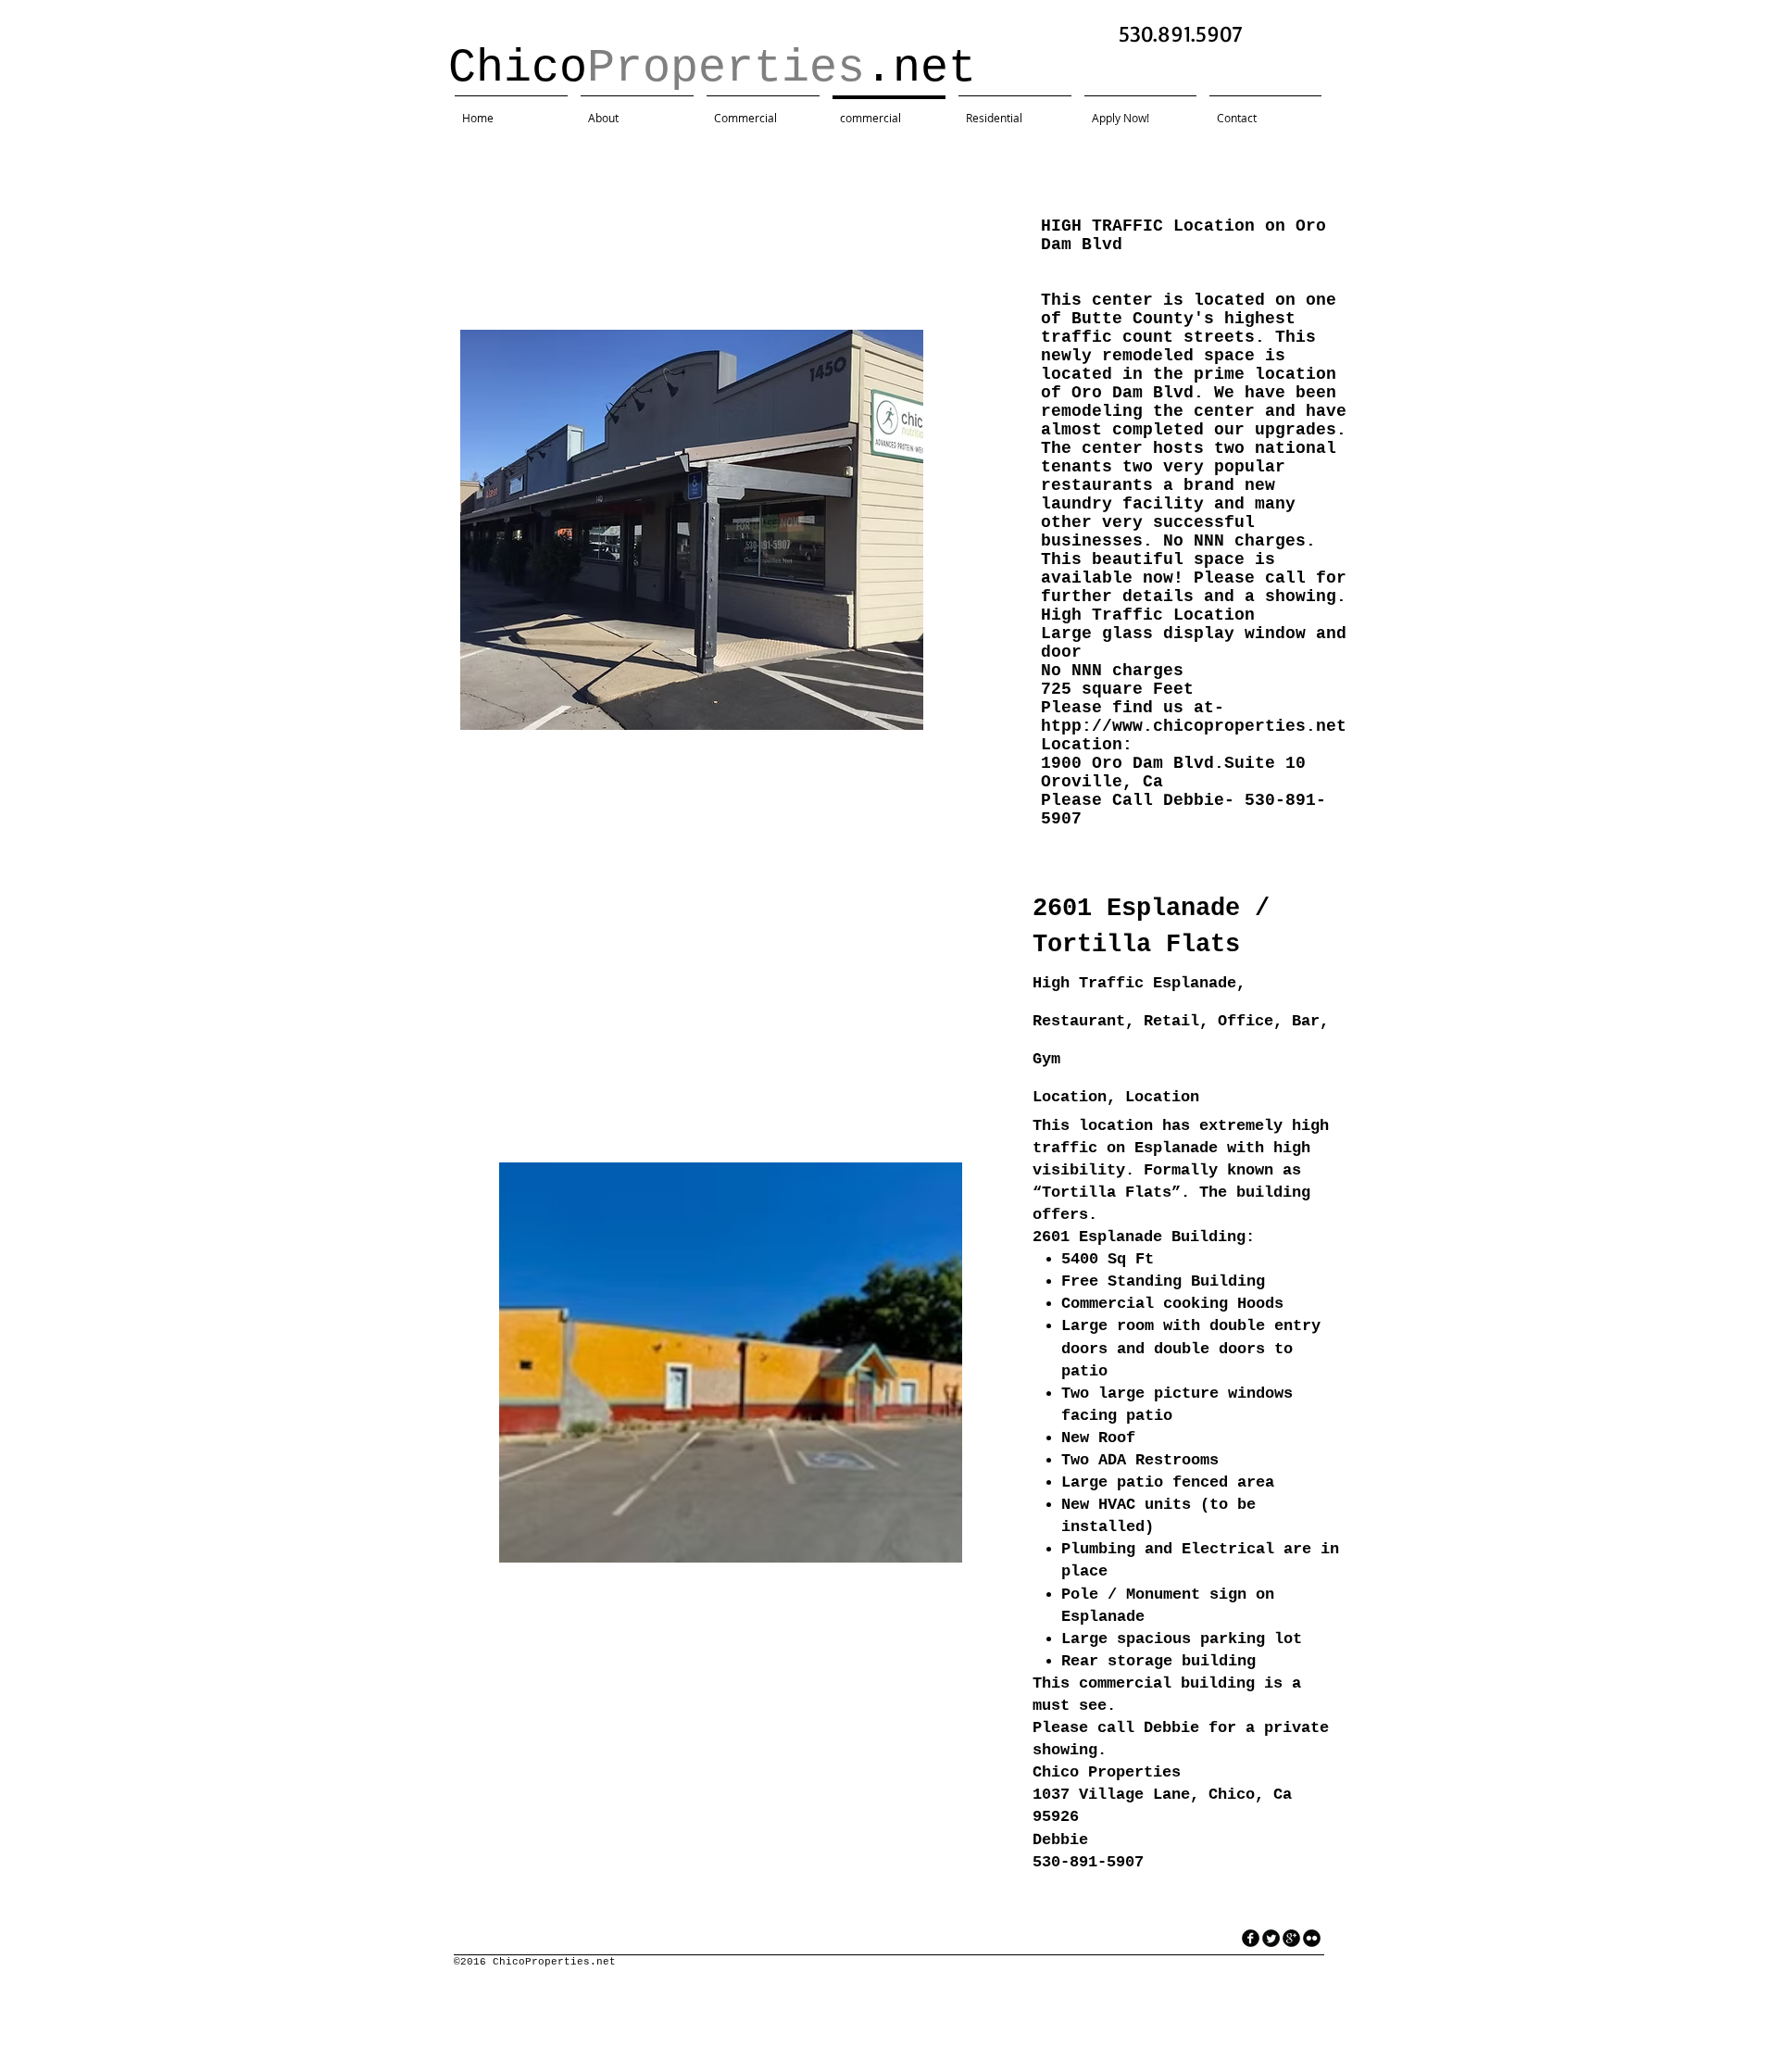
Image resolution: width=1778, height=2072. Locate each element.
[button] (692, 530)
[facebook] (1251, 1938)
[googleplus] (1291, 1938)
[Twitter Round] (1271, 1938)
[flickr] (1312, 1938)
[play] (884, 714)
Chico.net (726, 68)
